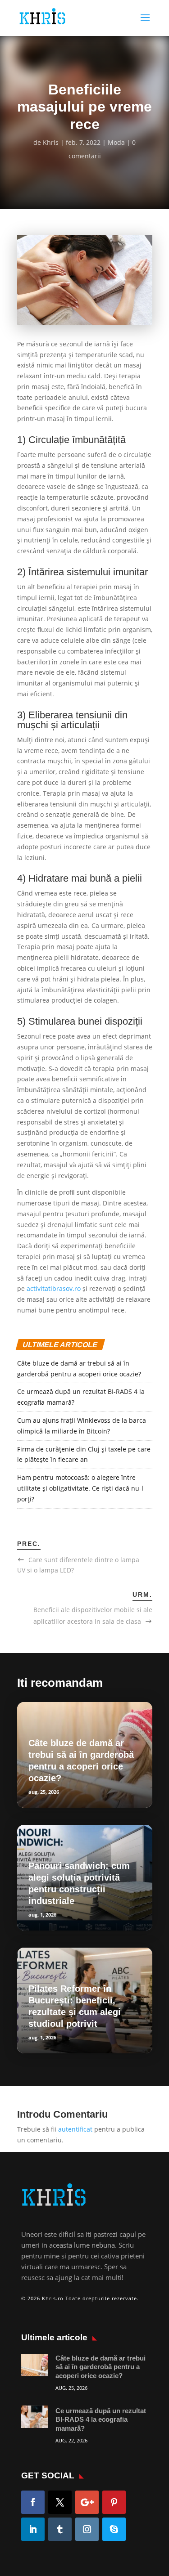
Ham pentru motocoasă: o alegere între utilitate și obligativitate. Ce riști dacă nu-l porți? (80, 1488)
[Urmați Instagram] (87, 2529)
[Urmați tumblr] (60, 2529)
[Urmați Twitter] (60, 2502)
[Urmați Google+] (87, 2502)
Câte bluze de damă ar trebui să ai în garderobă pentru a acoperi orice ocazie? (100, 2367)
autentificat (75, 2129)
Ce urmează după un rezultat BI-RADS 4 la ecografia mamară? (101, 2419)
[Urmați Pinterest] (114, 2502)
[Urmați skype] (114, 2529)
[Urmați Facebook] (33, 2502)
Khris (51, 142)
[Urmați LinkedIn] (33, 2529)
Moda (116, 142)
